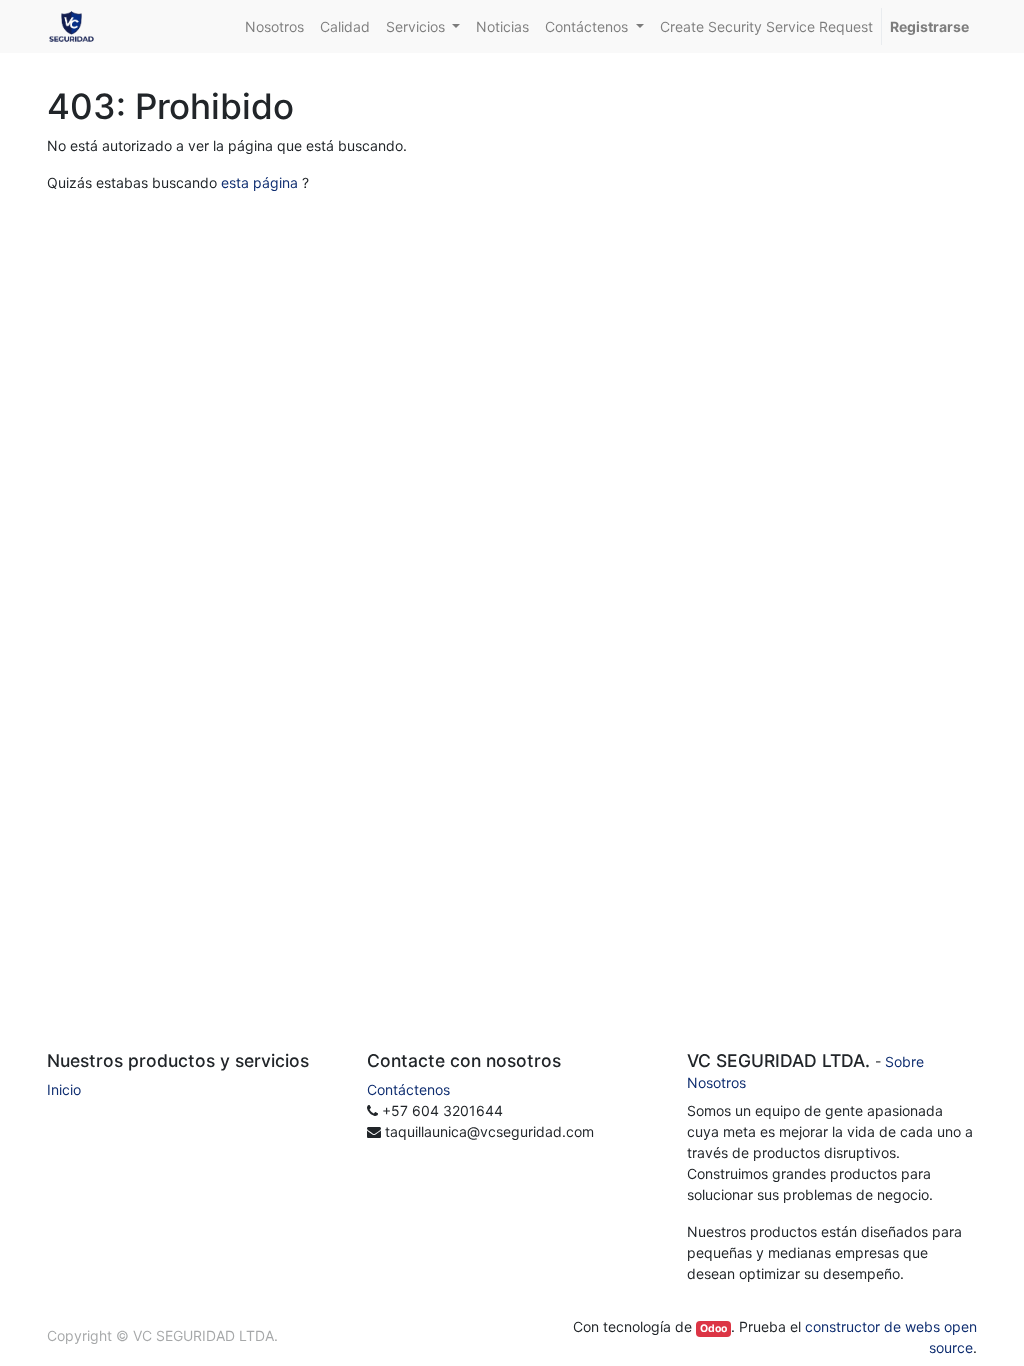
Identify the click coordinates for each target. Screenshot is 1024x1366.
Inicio (64, 1089)
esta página (259, 182)
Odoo (713, 1328)
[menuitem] (274, 26)
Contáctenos (408, 1089)
